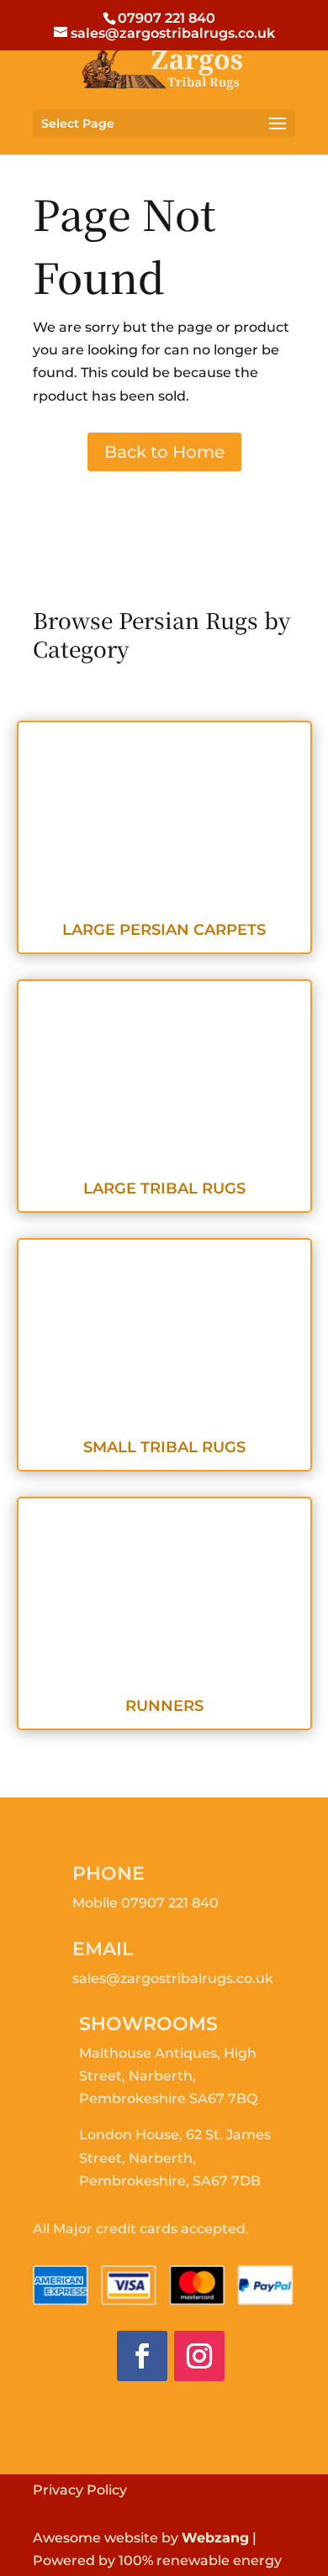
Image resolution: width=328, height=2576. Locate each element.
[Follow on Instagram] (199, 2356)
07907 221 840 (170, 1903)
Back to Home (164, 452)
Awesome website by (141, 2538)
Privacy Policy (80, 2490)
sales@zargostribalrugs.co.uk (173, 1978)
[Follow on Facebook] (142, 2356)
